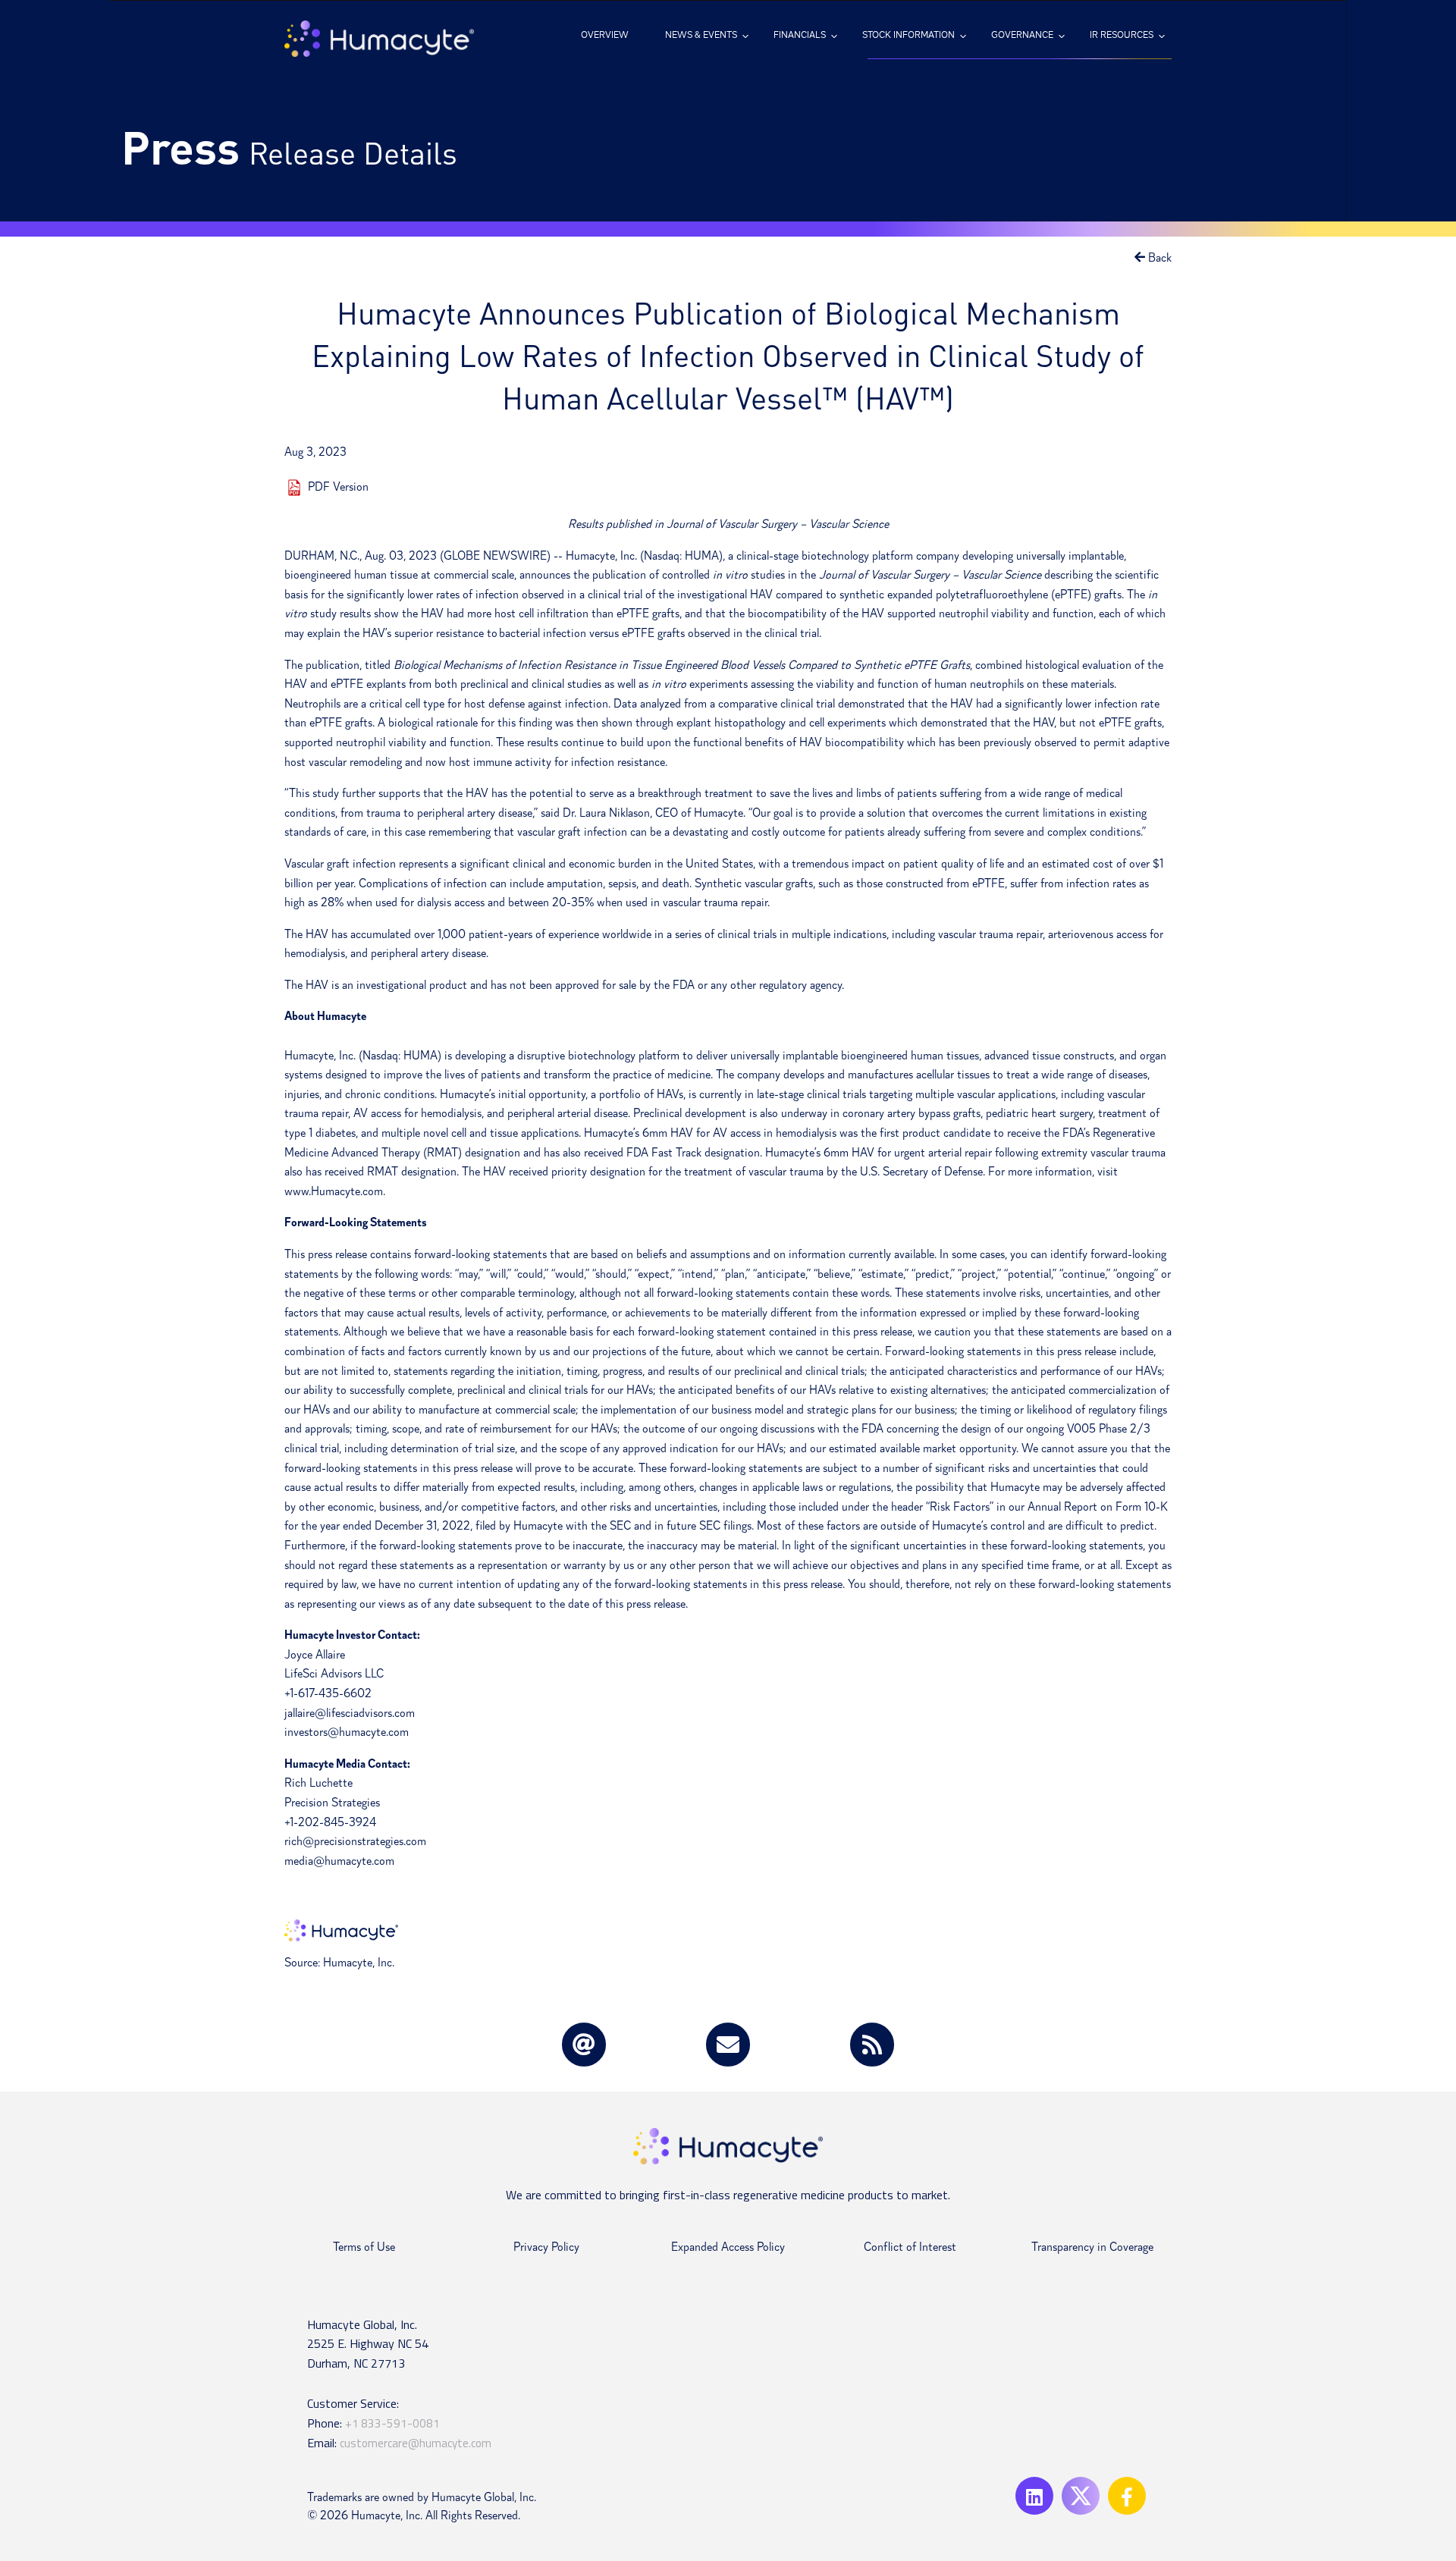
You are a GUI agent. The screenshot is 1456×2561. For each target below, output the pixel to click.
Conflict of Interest (910, 2247)
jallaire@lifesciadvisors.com (350, 1713)
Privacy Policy (546, 2247)
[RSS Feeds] (872, 2045)
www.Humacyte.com (334, 1191)
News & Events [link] (701, 35)
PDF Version (338, 487)
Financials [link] (800, 35)
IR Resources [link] (1122, 35)
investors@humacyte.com (347, 1732)
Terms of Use (364, 2247)
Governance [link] (1022, 35)
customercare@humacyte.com (416, 2443)
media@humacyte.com (339, 1861)
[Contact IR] (728, 2045)
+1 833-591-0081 (392, 2423)
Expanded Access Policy (728, 2247)
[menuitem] (605, 35)
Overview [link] (605, 35)
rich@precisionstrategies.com (355, 1841)
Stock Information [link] (908, 35)
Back (1158, 258)
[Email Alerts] (584, 2045)
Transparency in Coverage (1092, 2247)
